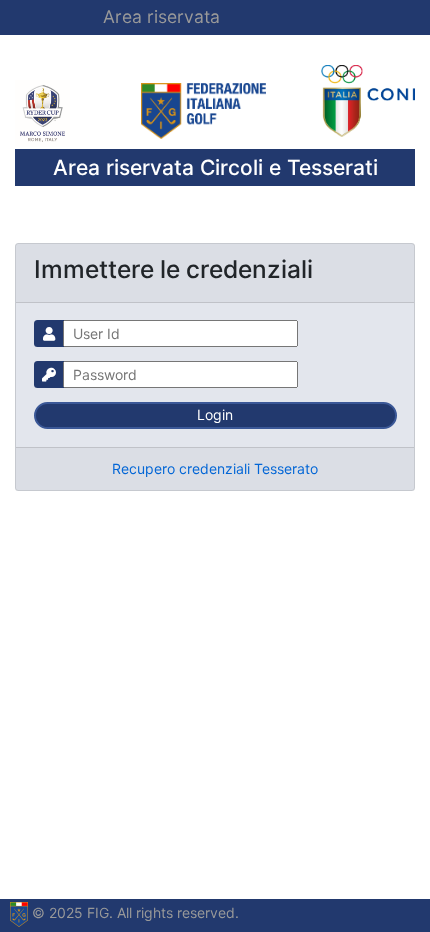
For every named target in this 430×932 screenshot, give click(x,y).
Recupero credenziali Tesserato (215, 468)
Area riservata (161, 16)
